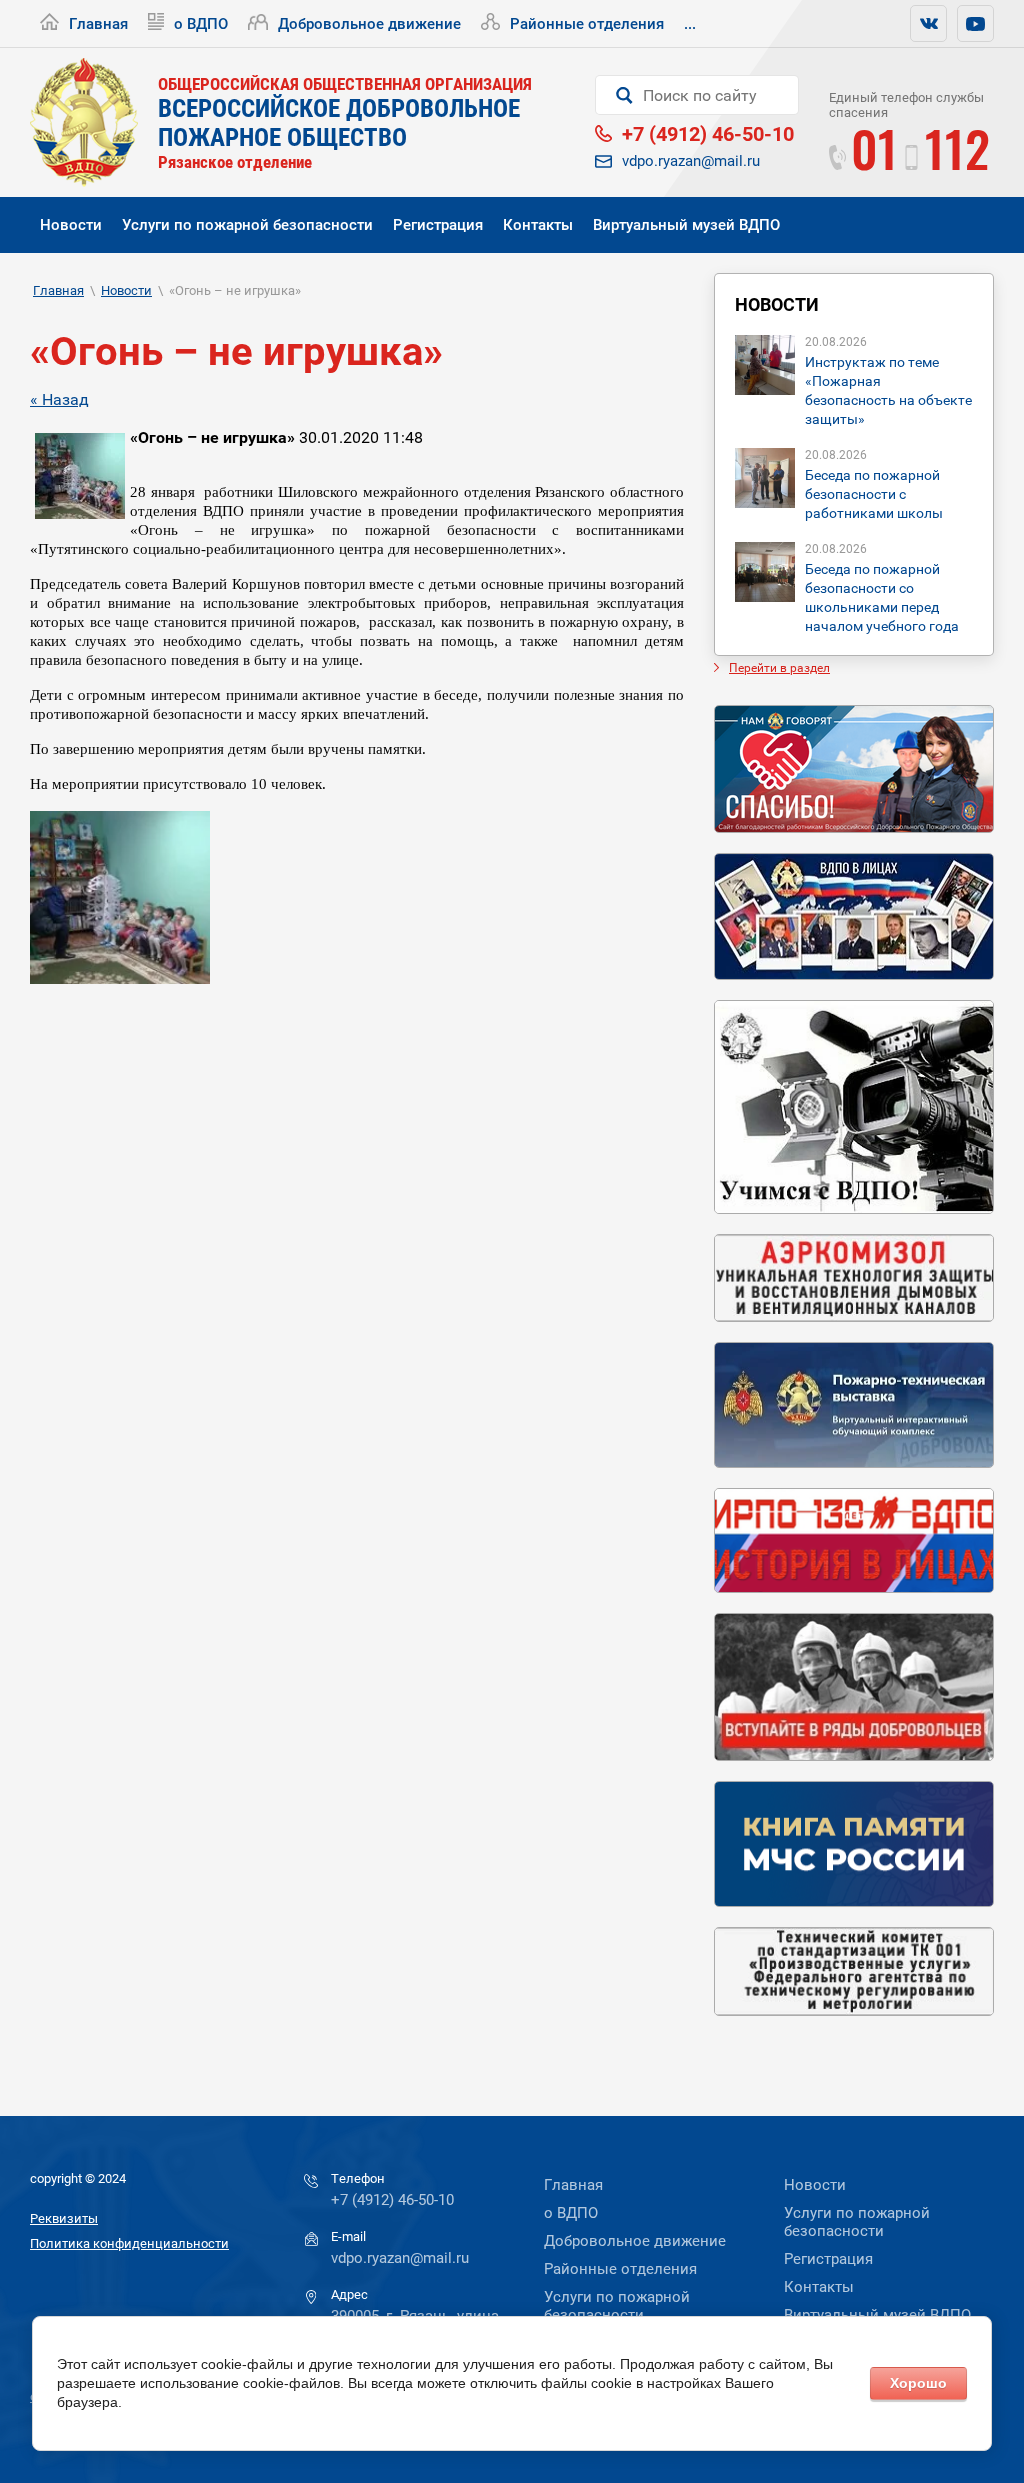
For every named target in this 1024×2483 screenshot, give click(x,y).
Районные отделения (587, 24)
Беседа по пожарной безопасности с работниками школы (874, 494)
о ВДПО (201, 24)
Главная (98, 24)
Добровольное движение (369, 24)
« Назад (59, 399)
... (690, 24)
